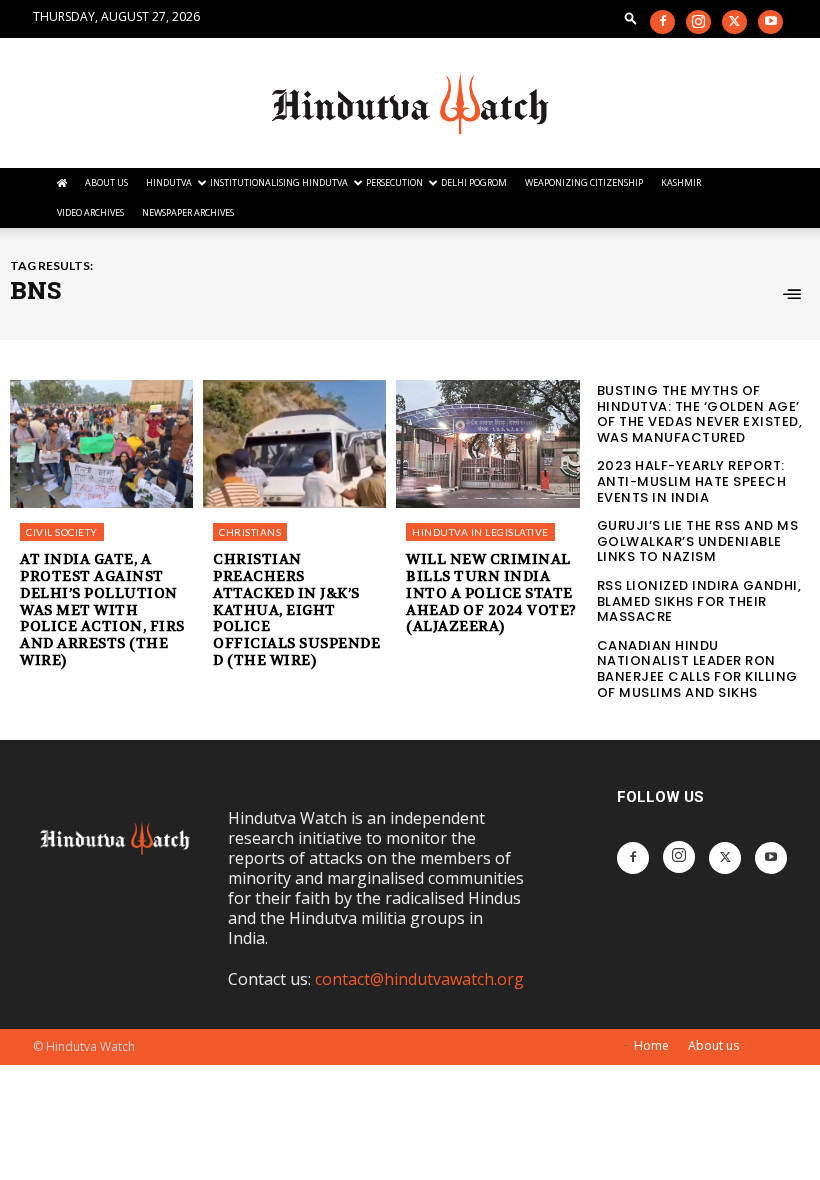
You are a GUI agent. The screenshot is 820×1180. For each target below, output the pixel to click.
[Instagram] (698, 22)
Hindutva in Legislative (480, 532)
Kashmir (681, 182)
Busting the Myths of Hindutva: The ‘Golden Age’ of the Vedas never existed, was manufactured (700, 414)
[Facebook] (662, 22)
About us (713, 1045)
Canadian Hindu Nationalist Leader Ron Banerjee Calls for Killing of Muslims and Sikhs (697, 669)
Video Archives (90, 212)
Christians (250, 532)
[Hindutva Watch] (410, 103)
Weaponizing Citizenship (584, 182)
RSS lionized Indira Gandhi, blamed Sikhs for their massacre (699, 601)
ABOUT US (106, 182)
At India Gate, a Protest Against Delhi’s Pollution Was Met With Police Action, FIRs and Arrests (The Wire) (102, 609)
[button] (631, 17)
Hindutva (169, 182)
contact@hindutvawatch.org (419, 979)
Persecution (394, 182)
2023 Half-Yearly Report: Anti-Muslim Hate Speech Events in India (692, 481)
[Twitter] (734, 22)
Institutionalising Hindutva (279, 182)
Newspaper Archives (188, 212)
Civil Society (62, 532)
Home (651, 1045)
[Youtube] (770, 22)
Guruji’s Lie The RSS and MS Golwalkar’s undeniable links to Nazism (698, 541)
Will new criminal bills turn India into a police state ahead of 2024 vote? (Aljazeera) (491, 592)
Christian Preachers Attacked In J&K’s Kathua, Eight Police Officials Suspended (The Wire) (296, 609)
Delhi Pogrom (474, 182)
